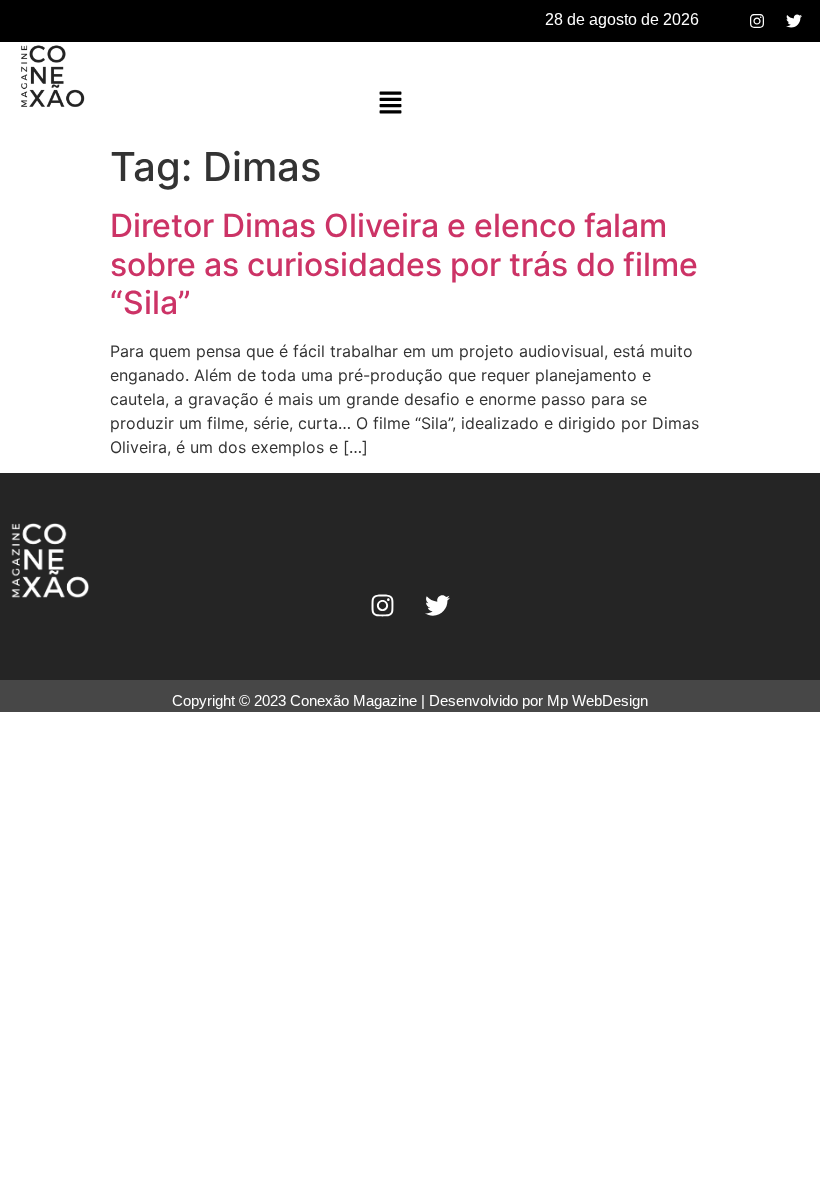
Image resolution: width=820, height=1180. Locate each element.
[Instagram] (757, 21)
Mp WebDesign (597, 700)
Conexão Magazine (353, 700)
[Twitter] (794, 21)
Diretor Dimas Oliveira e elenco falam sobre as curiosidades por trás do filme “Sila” (404, 264)
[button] (391, 103)
